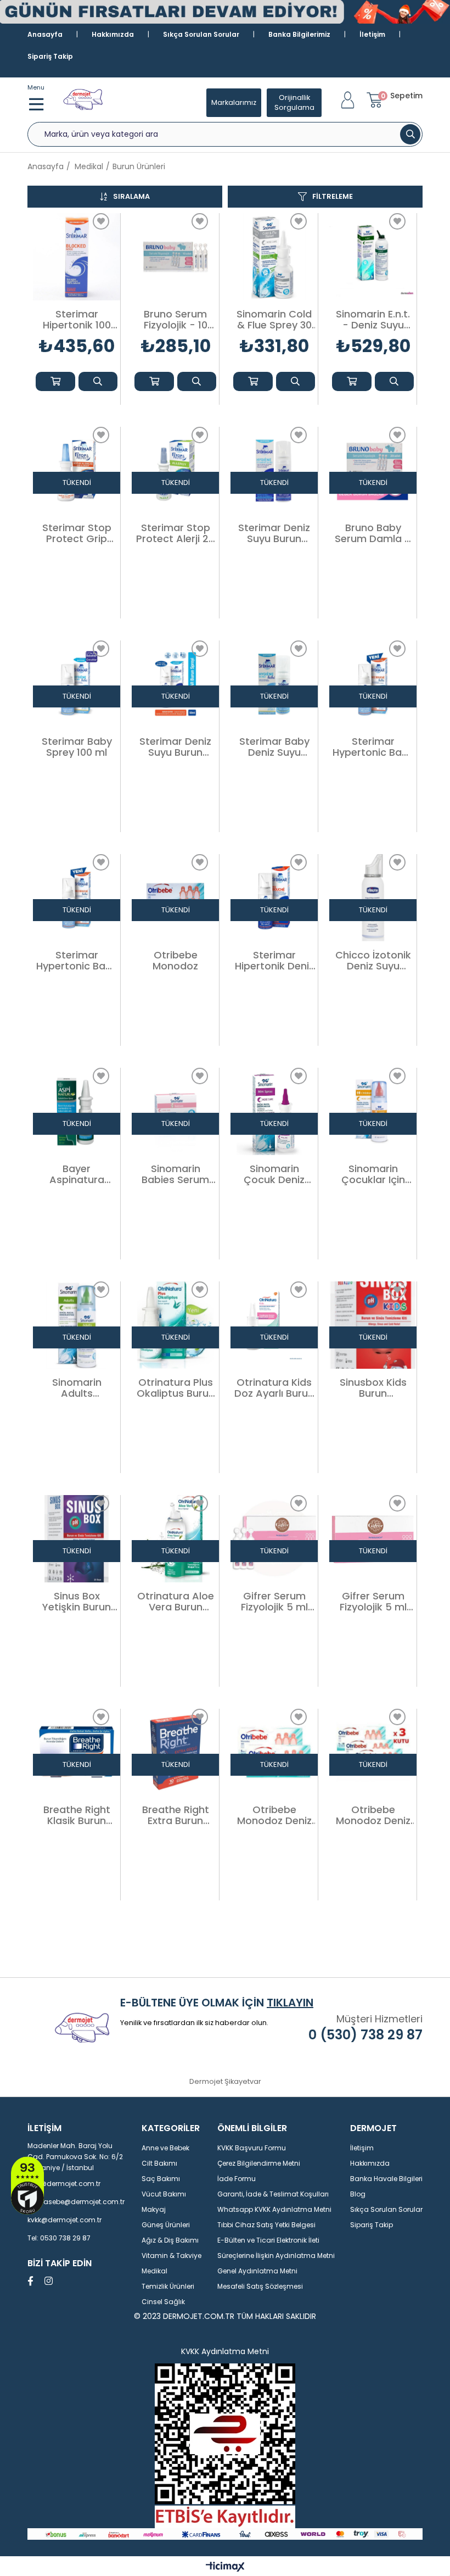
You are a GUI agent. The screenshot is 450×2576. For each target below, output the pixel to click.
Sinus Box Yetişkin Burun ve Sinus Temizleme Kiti (77, 1602)
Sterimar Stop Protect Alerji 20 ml (175, 533)
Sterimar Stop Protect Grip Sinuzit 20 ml (77, 533)
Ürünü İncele (98, 381)
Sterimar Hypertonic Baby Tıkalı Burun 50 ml (373, 747)
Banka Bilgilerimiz (299, 34)
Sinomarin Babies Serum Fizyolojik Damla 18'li (176, 1174)
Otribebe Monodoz (175, 961)
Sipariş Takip (50, 56)
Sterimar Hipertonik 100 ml (77, 320)
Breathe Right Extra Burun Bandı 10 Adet (176, 1815)
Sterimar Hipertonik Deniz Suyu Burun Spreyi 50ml (274, 961)
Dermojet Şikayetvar (225, 2081)
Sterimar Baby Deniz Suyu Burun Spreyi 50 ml (274, 747)
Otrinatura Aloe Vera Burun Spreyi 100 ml (176, 1602)
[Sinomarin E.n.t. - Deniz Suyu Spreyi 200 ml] (373, 257)
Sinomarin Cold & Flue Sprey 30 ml (274, 320)
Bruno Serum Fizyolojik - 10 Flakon (176, 320)
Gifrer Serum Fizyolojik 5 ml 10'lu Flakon (274, 1602)
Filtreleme (333, 196)
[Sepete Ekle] (55, 381)
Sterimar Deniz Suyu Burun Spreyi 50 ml (175, 747)
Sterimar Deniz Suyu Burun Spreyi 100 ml (274, 533)
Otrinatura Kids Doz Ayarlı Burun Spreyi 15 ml (274, 1388)
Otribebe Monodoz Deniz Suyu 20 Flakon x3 (373, 1815)
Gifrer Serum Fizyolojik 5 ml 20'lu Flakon (373, 1602)
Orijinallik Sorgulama (294, 102)
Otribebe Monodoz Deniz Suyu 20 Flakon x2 (274, 1815)
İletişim (372, 34)
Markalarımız (234, 102)
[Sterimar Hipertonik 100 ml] (77, 257)
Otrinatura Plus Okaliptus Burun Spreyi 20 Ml (176, 1388)
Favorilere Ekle (101, 221)
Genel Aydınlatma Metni (257, 2271)
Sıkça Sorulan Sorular (201, 34)
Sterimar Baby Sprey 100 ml (77, 747)
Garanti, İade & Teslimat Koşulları (273, 2194)
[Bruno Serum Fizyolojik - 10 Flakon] (175, 257)
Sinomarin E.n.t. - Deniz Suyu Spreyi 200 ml (373, 320)
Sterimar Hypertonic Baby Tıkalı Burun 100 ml (77, 961)
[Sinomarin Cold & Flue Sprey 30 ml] (274, 257)
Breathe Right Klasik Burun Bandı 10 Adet (77, 1815)
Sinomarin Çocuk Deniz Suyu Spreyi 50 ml (274, 1174)
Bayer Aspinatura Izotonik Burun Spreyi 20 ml (77, 1174)
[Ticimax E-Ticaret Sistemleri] (225, 2567)
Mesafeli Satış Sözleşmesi (260, 2286)
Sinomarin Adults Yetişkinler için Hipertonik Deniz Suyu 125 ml (77, 1388)
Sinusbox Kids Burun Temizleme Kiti (373, 1388)
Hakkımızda (113, 34)
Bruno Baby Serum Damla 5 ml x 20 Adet (373, 533)
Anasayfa (45, 34)
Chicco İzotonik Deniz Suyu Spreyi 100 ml (373, 961)
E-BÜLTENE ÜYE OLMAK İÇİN (217, 2003)
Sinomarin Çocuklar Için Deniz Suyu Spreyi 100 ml (373, 1174)
